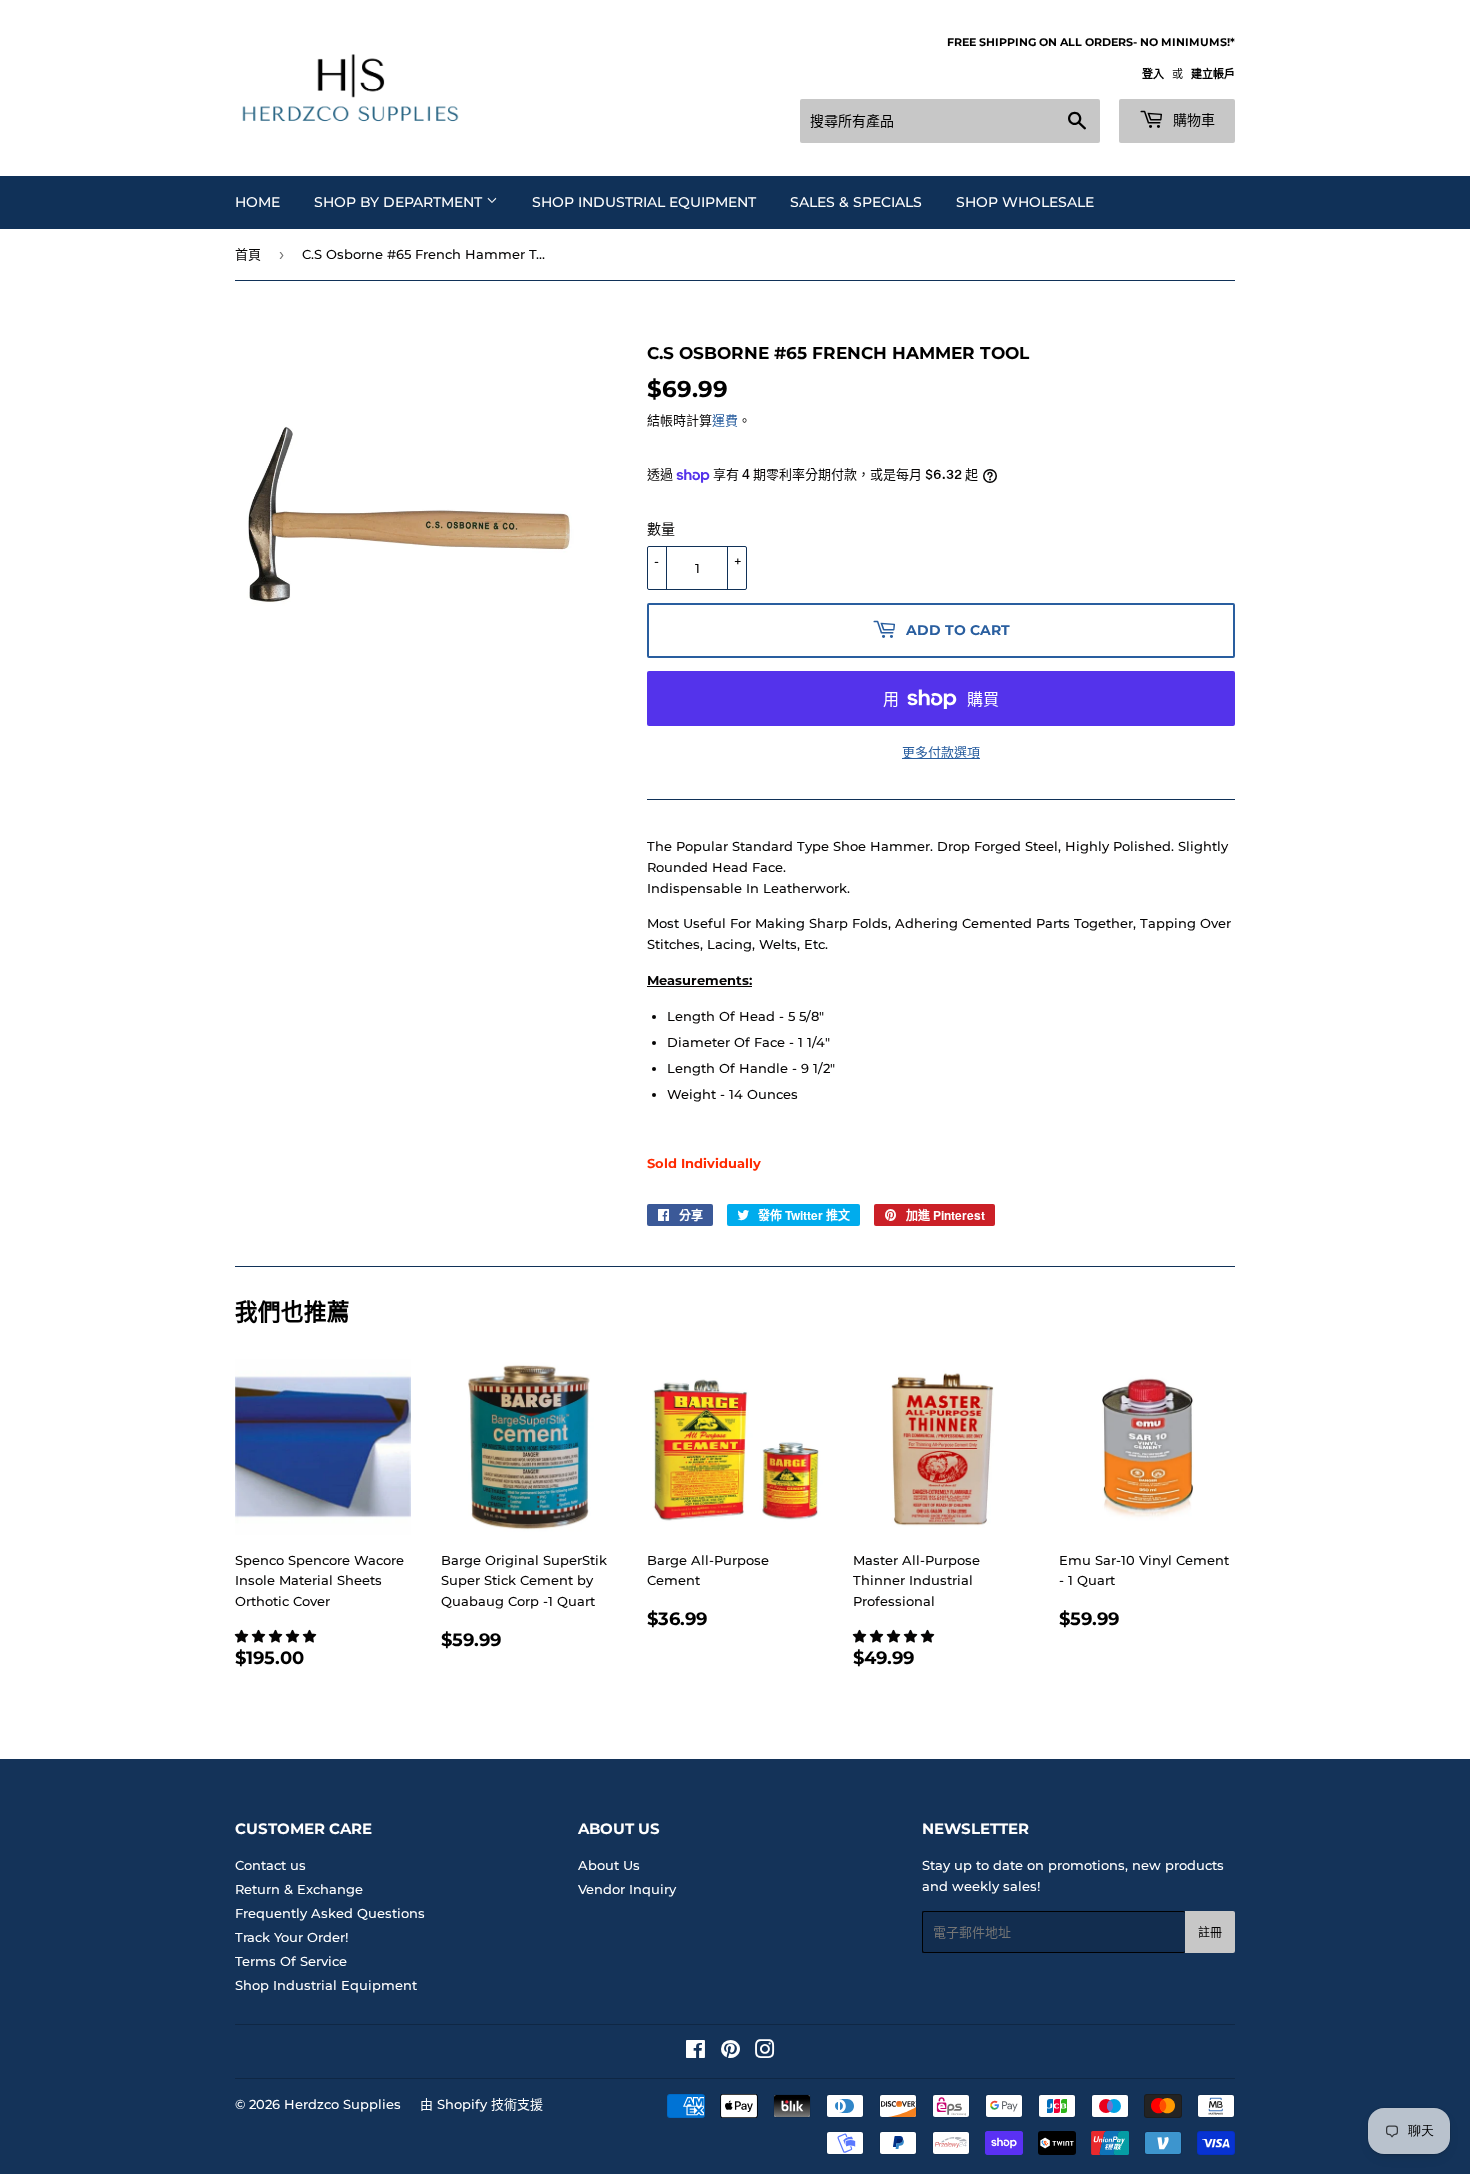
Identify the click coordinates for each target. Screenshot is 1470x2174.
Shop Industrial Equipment (644, 202)
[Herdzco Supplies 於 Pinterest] (730, 2052)
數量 (661, 529)
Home (257, 202)
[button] (277, 1636)
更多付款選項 (941, 752)
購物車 (1192, 120)
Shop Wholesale (1025, 202)
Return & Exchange (299, 1889)
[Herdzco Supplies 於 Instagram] (765, 2052)
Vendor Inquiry (627, 1889)
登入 (1153, 74)
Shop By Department (400, 202)
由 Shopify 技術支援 (481, 2104)
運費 (725, 420)
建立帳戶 (1213, 74)
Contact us (270, 1865)
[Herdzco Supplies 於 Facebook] (695, 2052)
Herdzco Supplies (342, 2104)
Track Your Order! (291, 1937)
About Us (609, 1865)
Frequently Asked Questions (330, 1913)
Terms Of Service (291, 1961)
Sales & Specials (856, 202)
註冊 (1210, 1932)
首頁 (248, 254)
